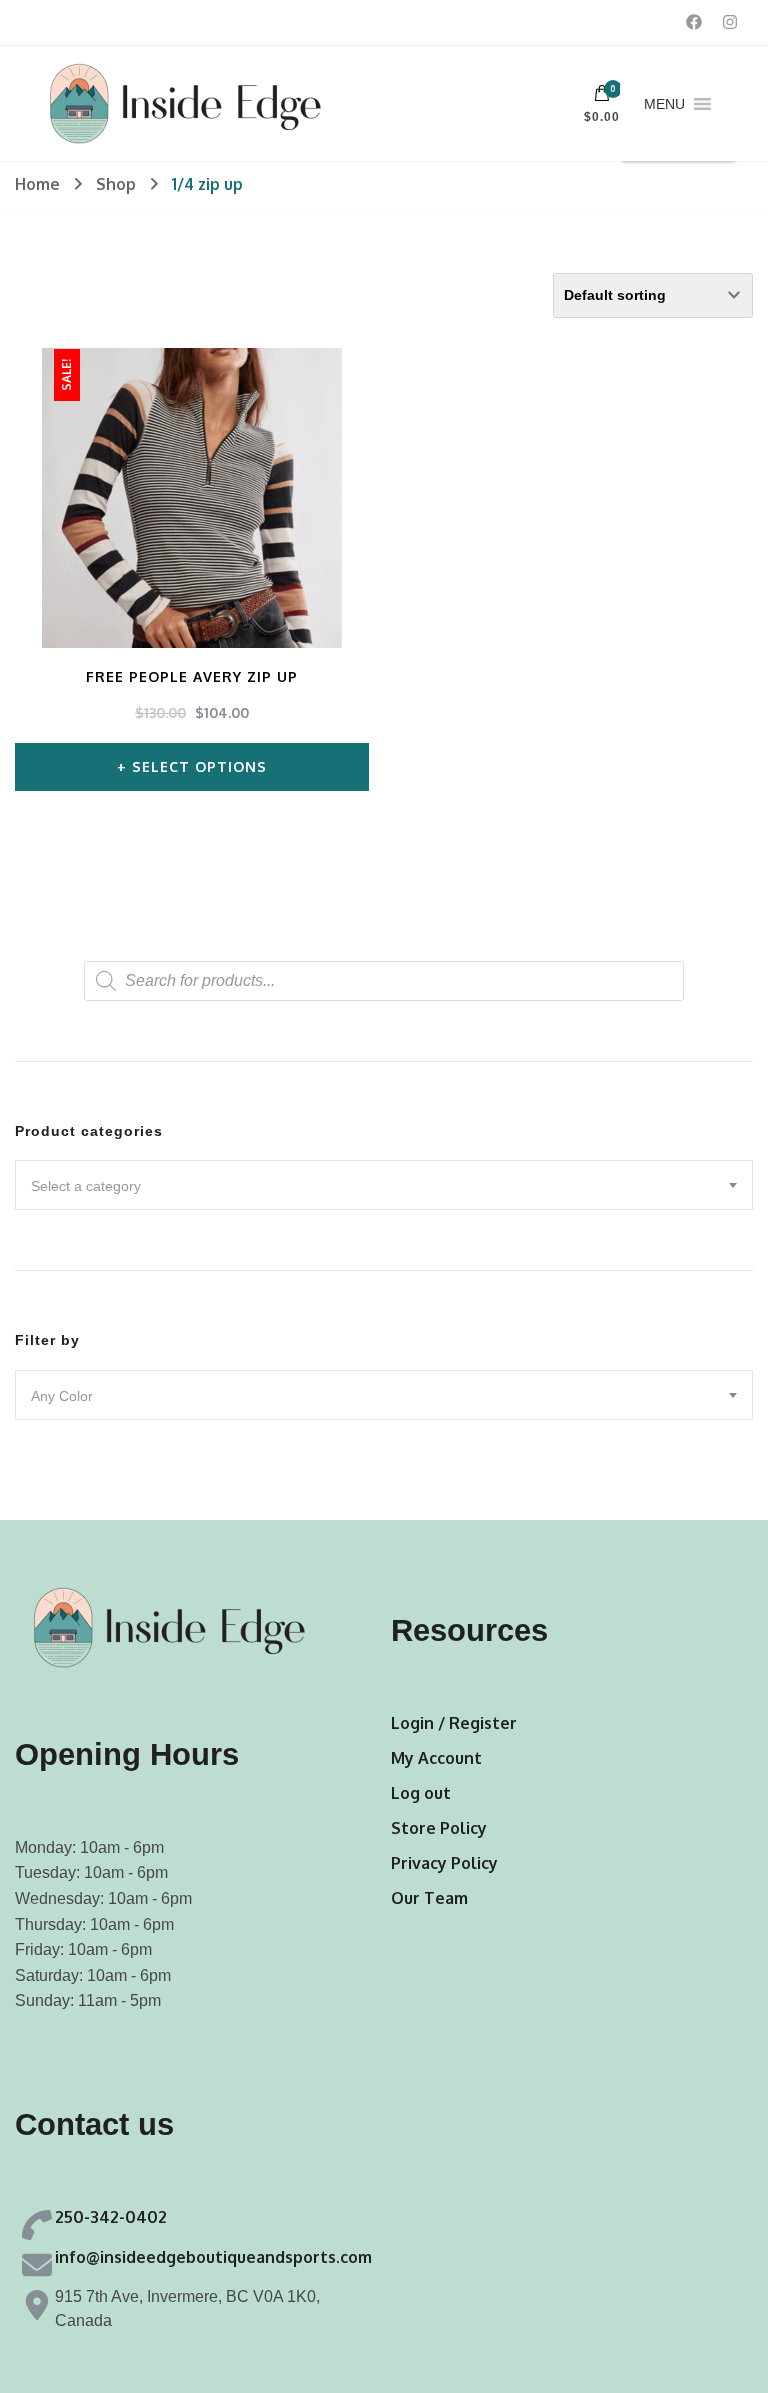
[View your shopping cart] (602, 98)
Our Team (429, 1898)
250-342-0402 (111, 2217)
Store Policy (439, 1828)
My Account (436, 1758)
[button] (664, 104)
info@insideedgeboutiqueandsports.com (213, 2257)
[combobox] (384, 1185)
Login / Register (454, 1723)
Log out (421, 1793)
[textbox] (384, 1186)
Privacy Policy (444, 1863)
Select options (199, 766)
